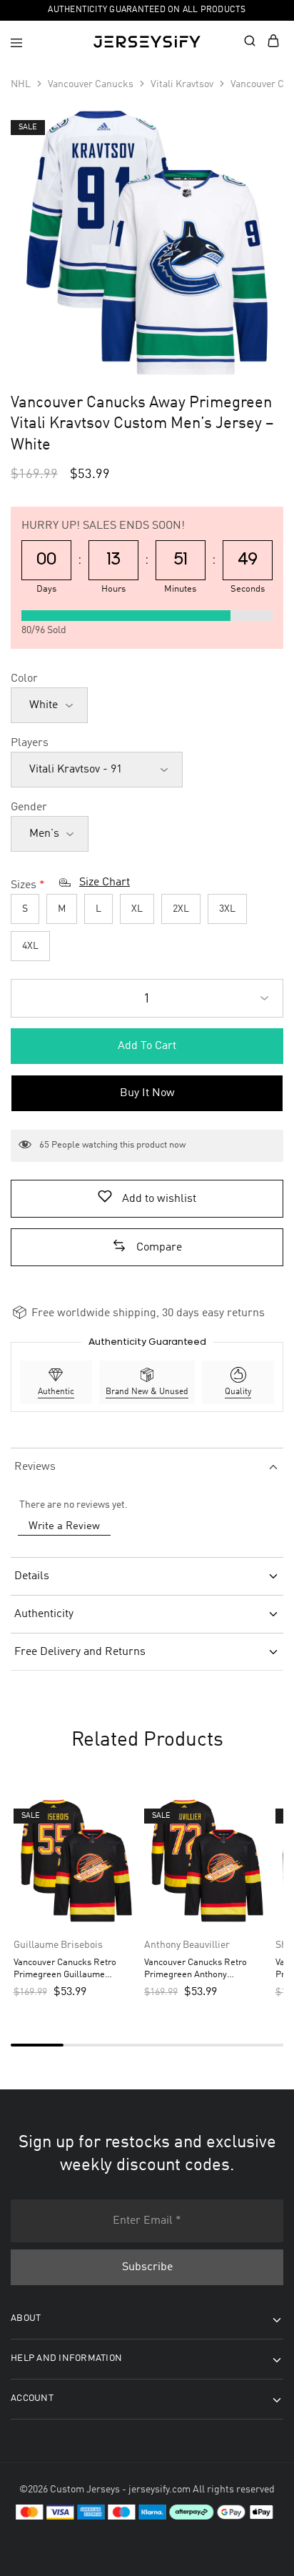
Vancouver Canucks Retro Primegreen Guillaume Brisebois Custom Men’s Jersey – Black (76, 1970)
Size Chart (105, 882)
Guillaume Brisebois (58, 1945)
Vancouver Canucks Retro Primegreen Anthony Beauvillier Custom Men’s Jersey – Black (196, 1970)
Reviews (35, 1467)
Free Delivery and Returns (80, 1652)
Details (32, 1576)
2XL (181, 909)
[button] (147, 1248)
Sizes (24, 885)
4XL (30, 946)
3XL (227, 909)
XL (137, 909)
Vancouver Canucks (91, 84)
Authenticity (44, 1614)
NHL (21, 84)
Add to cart (147, 1046)
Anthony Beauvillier (187, 1945)
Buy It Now (147, 1093)
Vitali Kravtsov (182, 84)
